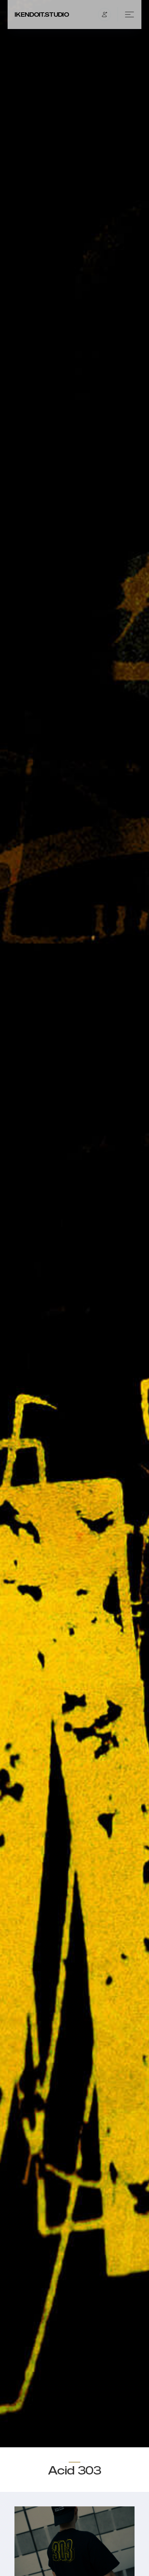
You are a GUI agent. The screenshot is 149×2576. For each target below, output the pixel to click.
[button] (105, 15)
